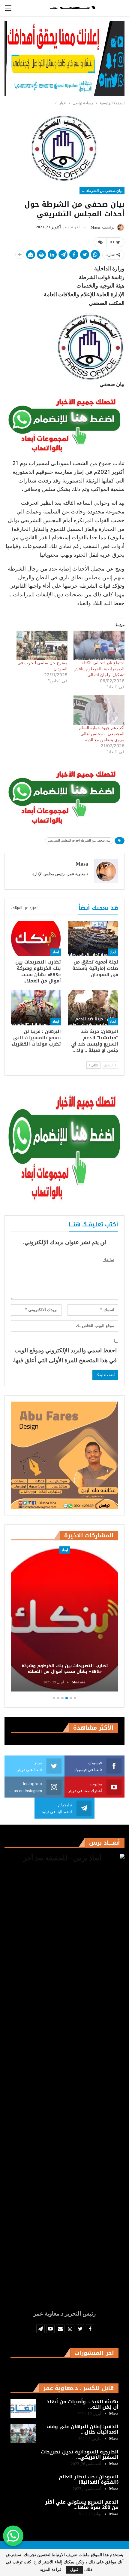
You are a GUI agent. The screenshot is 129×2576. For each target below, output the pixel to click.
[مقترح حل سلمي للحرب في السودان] (42, 645)
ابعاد (113, 952)
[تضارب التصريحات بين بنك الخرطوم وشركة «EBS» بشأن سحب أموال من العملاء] (36, 938)
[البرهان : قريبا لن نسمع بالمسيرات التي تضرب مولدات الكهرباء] (36, 1008)
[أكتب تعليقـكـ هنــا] (100, 242)
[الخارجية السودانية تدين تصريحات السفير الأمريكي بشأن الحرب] (23, 2459)
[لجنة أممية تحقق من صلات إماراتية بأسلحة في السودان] (93, 938)
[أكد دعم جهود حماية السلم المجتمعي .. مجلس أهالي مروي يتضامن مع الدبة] (99, 710)
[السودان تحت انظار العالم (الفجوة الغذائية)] (23, 2484)
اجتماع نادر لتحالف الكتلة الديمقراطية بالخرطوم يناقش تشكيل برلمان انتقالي (99, 669)
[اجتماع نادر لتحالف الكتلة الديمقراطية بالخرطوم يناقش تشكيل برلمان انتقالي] (99, 645)
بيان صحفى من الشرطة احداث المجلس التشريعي (101, 191)
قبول (74, 2570)
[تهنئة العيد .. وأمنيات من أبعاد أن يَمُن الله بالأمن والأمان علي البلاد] (23, 2409)
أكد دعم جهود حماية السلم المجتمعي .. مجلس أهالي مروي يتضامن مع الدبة (102, 734)
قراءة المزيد (51, 2570)
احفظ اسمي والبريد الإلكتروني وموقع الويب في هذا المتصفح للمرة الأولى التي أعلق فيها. (65, 1355)
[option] (64, 1620)
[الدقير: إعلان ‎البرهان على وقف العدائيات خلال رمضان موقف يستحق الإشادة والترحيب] (23, 2434)
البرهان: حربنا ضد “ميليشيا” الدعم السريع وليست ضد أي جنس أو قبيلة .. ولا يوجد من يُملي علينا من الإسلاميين (64, 1666)
